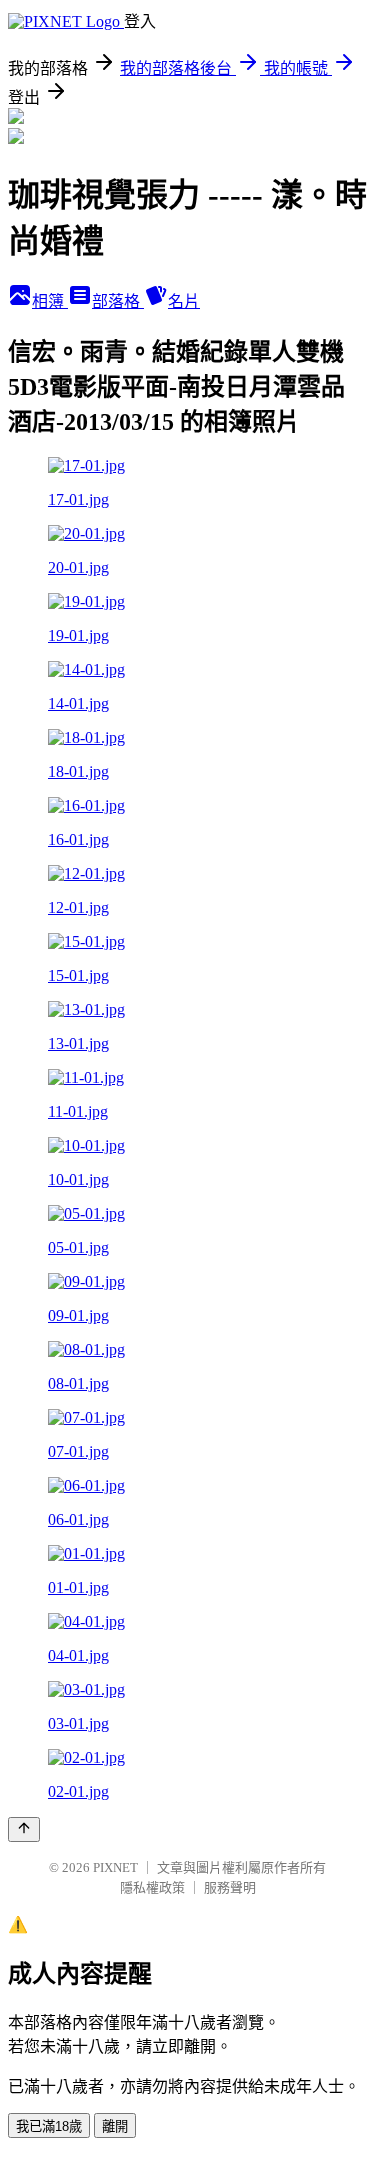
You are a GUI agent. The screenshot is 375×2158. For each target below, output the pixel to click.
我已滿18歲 (49, 2126)
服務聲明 (230, 1887)
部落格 (118, 301)
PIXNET (115, 1867)
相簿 (50, 301)
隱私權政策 (152, 1887)
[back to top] (24, 1829)
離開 (115, 2126)
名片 (184, 301)
